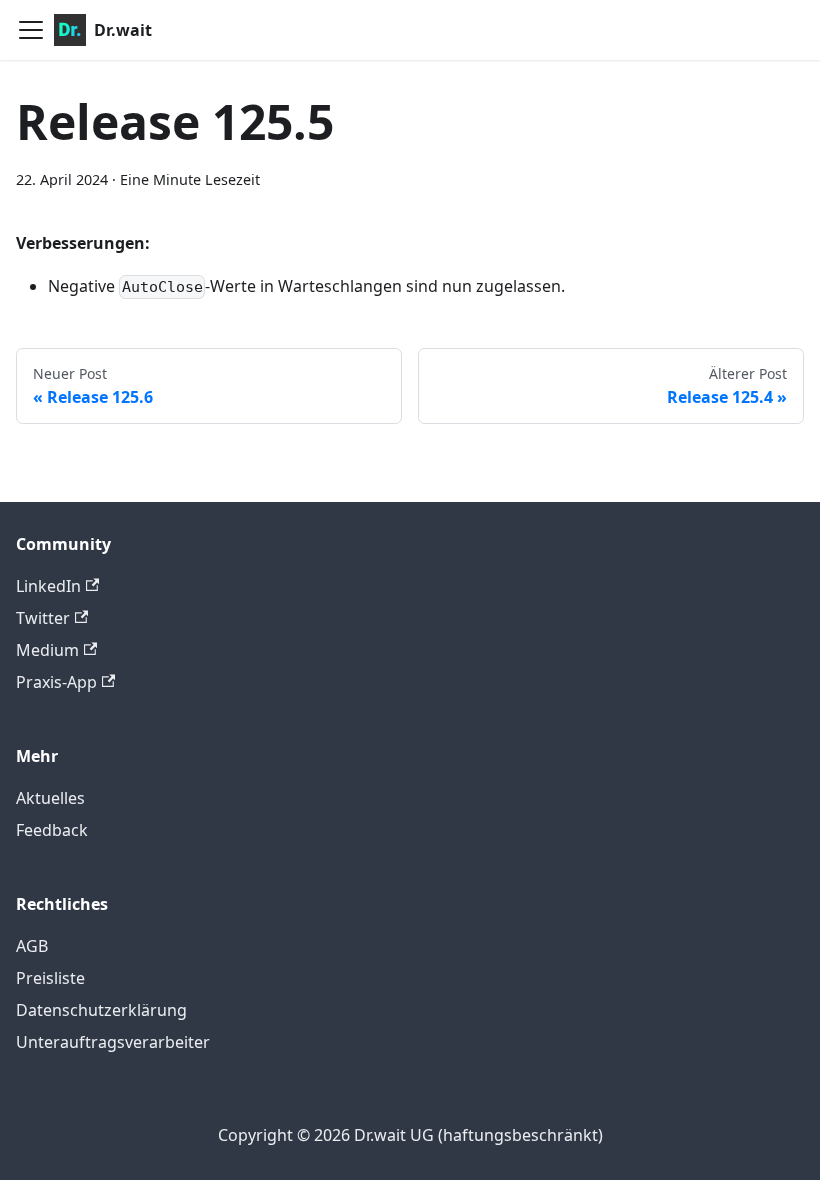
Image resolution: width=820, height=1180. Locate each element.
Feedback (52, 830)
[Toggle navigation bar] (31, 30)
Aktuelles (50, 798)
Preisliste (50, 978)
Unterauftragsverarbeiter (113, 1042)
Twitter (43, 618)
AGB (32, 946)
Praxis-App (56, 682)
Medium (47, 650)
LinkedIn (48, 586)
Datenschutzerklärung (101, 1010)
